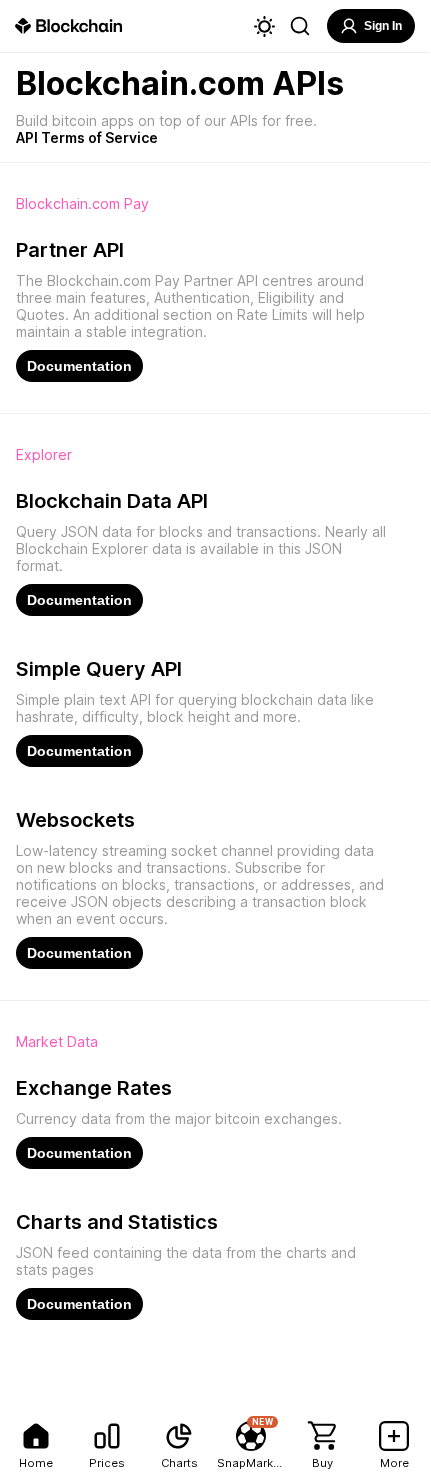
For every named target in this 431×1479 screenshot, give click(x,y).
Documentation (79, 366)
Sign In (383, 26)
